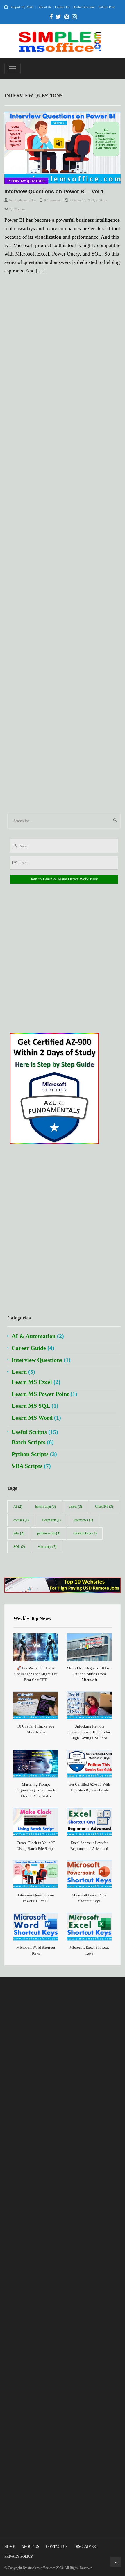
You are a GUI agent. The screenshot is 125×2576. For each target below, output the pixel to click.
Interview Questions (26, 181)
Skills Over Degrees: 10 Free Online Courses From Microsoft (89, 1674)
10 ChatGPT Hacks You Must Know (36, 1729)
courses (21, 1520)
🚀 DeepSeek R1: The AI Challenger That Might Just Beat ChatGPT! (36, 1674)
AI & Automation (34, 1336)
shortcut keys (85, 1533)
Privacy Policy (19, 2557)
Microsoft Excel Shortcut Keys (89, 1950)
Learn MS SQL (31, 1406)
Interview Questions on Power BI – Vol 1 (54, 192)
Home (10, 2547)
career (75, 1507)
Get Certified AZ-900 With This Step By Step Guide (89, 1787)
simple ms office (25, 200)
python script (49, 1533)
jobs (19, 1533)
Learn (19, 1372)
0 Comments (53, 200)
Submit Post (107, 7)
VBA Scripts (27, 1466)
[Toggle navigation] (12, 69)
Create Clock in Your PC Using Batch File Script (36, 1846)
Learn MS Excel (32, 1382)
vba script (47, 1547)
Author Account (84, 7)
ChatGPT (104, 1507)
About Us (45, 7)
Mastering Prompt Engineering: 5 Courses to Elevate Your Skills (36, 1790)
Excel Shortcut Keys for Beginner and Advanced (89, 1846)
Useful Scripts (29, 1432)
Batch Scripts (28, 1442)
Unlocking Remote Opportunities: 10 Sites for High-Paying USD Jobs (89, 1732)
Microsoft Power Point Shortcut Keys (89, 1898)
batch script (45, 1507)
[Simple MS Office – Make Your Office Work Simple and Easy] (60, 41)
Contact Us (62, 7)
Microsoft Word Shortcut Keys (36, 1950)
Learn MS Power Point (40, 1394)
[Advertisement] (63, 546)
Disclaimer (85, 2547)
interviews (83, 1520)
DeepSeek (51, 1520)
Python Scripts (30, 1454)
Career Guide (29, 1348)
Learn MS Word (32, 1418)
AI (18, 1507)
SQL (19, 1547)
